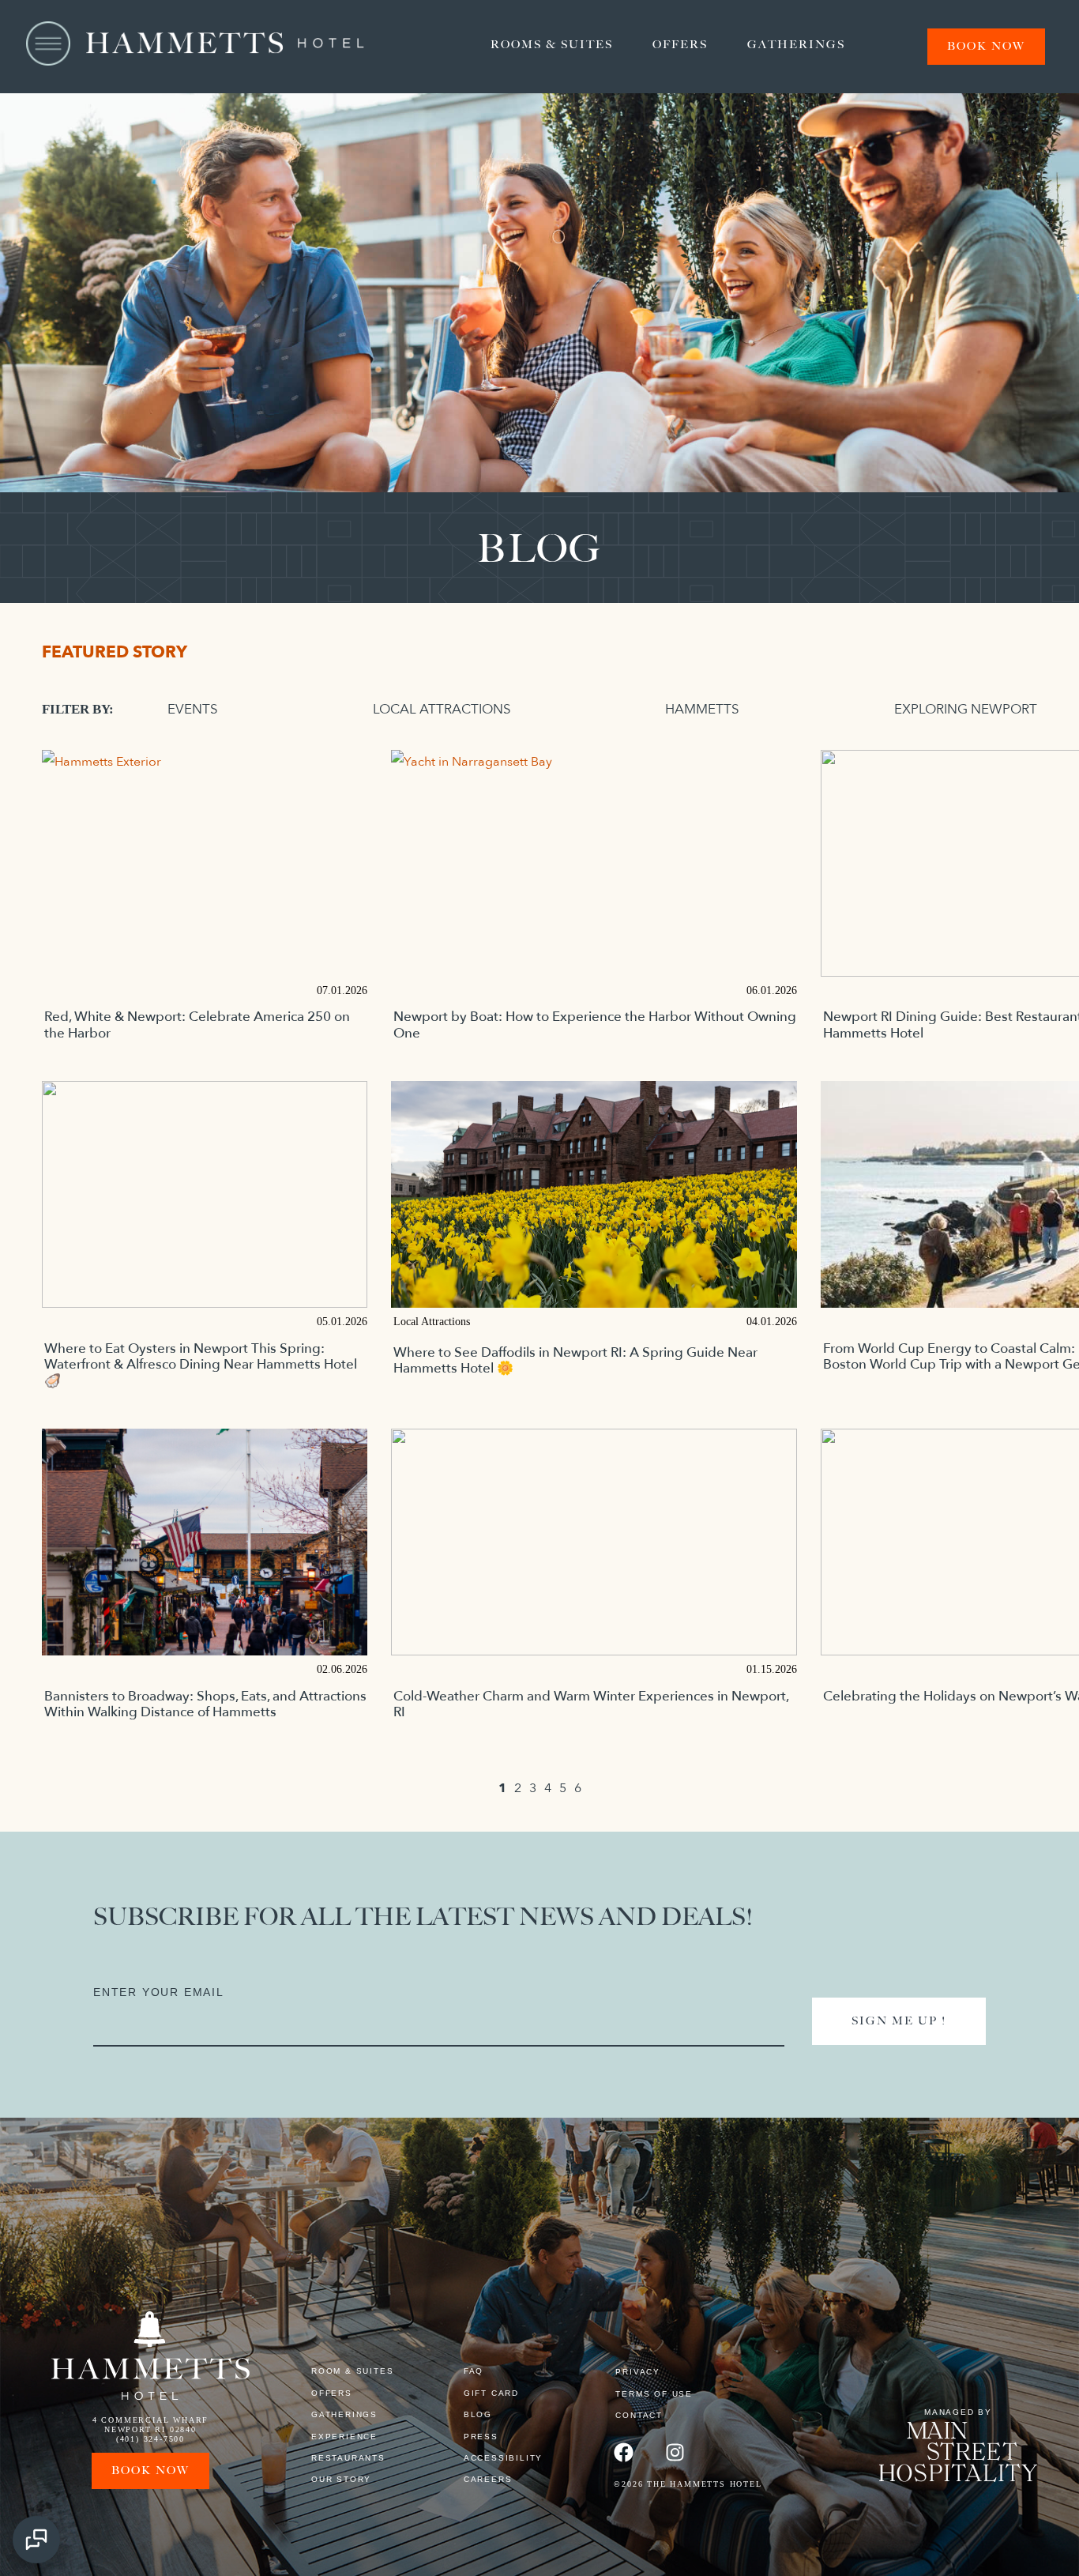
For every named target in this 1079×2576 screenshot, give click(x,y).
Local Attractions (442, 710)
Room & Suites (352, 2371)
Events (193, 710)
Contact (639, 2415)
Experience (344, 2437)
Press (481, 2437)
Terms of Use (654, 2394)
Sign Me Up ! (899, 2021)
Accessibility (503, 2458)
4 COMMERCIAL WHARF (150, 2420)
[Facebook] (624, 2452)
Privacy (638, 2372)
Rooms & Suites (552, 45)
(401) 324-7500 (150, 2439)
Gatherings (796, 45)
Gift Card (491, 2393)
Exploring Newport (966, 710)
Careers (488, 2479)
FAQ (474, 2371)
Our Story (341, 2479)
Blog (478, 2414)
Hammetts (702, 710)
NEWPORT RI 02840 (150, 2429)
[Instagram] (675, 2452)
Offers (680, 45)
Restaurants (348, 2458)
